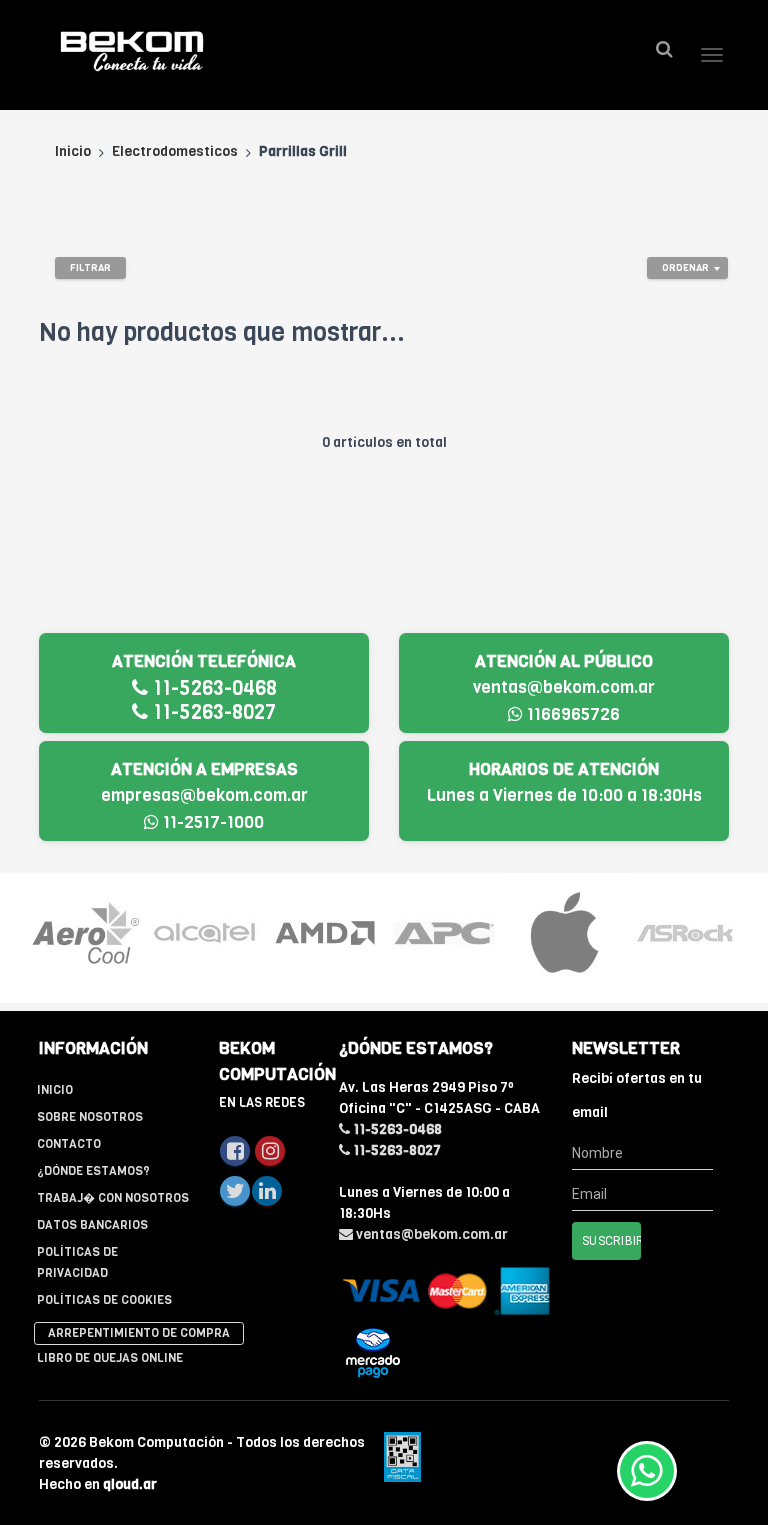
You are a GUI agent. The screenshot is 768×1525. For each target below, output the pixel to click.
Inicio (73, 151)
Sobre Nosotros (90, 1117)
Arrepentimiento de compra (139, 1333)
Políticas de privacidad (77, 1262)
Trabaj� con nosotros (113, 1198)
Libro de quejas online (110, 1358)
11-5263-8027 (212, 712)
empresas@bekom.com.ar (204, 795)
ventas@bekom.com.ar (564, 687)
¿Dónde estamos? (93, 1171)
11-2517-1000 (211, 822)
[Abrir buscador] (664, 49)
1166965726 (571, 714)
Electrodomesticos (175, 151)
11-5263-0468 (212, 688)
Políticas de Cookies (104, 1300)
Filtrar (90, 267)
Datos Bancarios (92, 1225)
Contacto (69, 1144)
